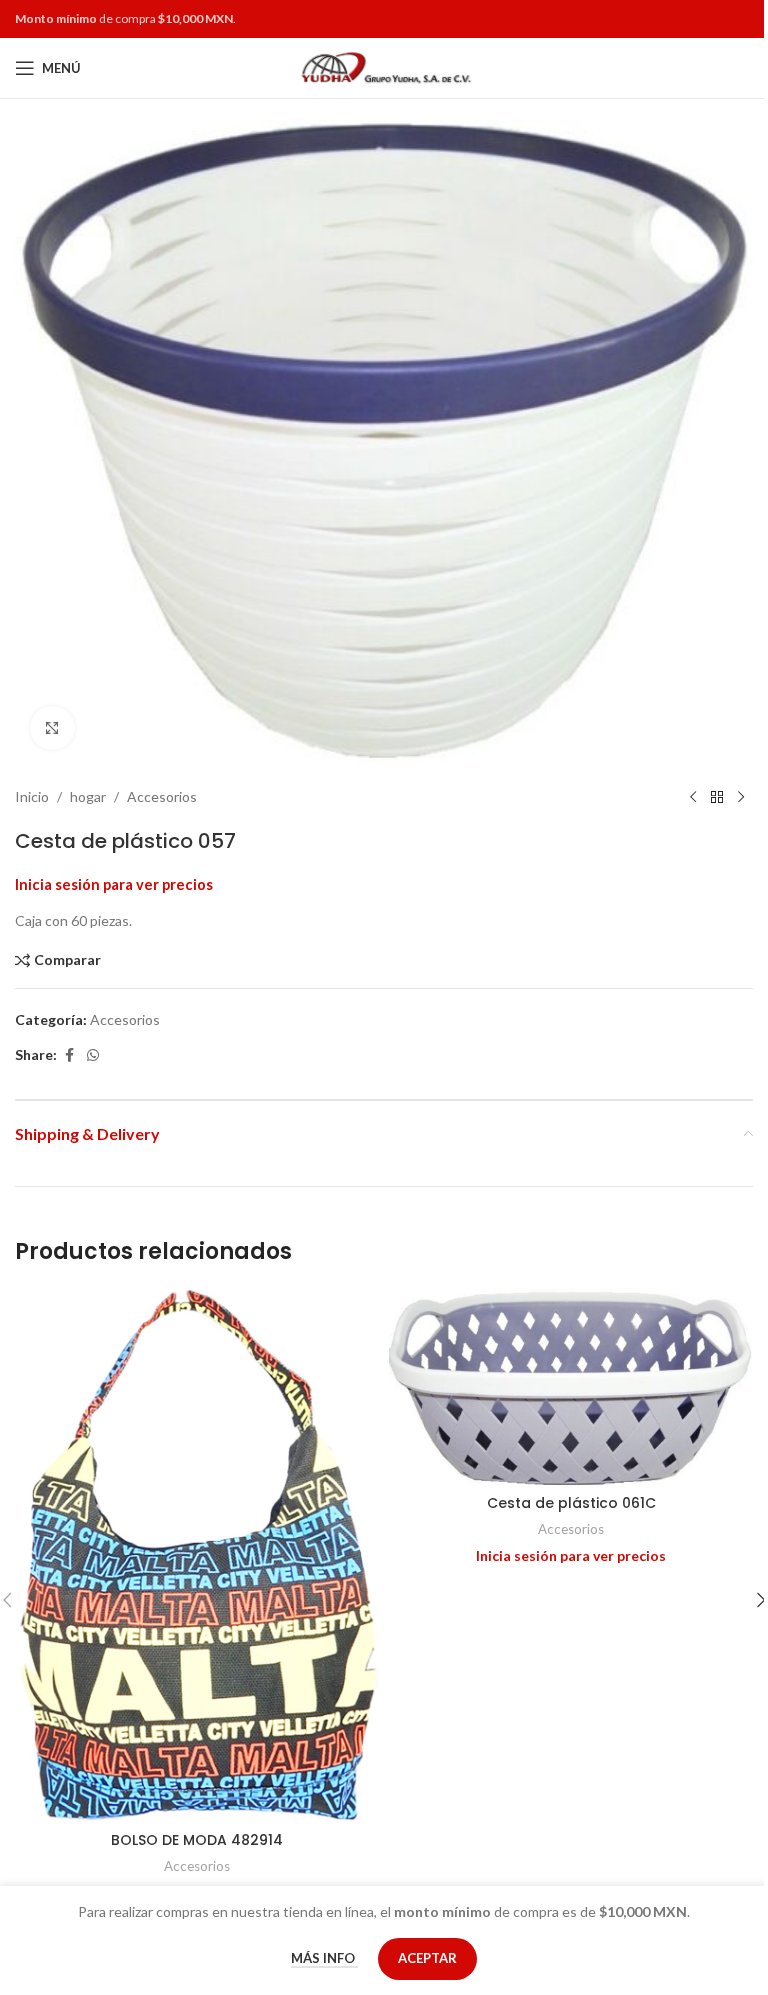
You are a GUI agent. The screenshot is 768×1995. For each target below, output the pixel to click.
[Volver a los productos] (717, 797)
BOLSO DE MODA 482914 (197, 1840)
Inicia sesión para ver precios (114, 884)
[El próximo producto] (741, 797)
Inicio (32, 796)
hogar (88, 796)
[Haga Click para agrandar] (52, 728)
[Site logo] (384, 66)
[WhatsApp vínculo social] (93, 1055)
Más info (324, 1958)
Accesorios (162, 796)
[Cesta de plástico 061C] (571, 1386)
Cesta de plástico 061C (571, 1503)
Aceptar (427, 1958)
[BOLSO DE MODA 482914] (197, 1555)
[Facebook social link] (69, 1055)
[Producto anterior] (693, 797)
